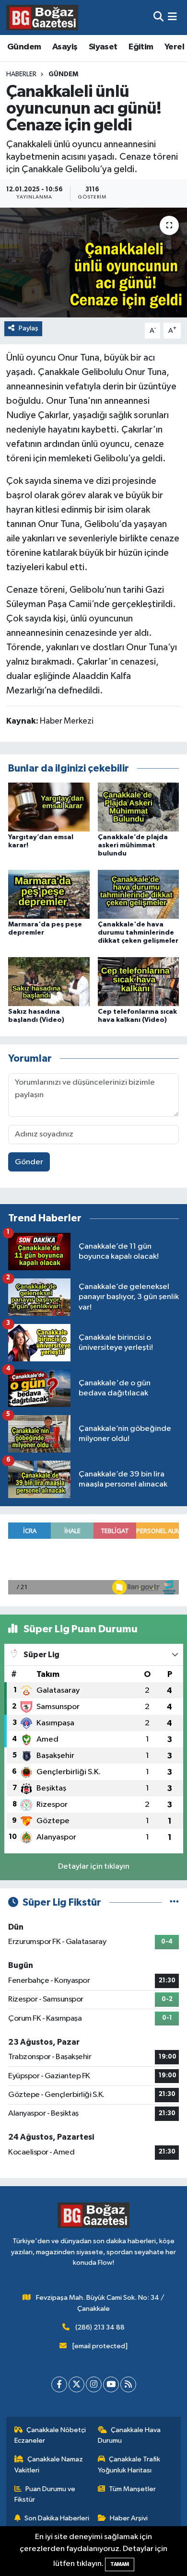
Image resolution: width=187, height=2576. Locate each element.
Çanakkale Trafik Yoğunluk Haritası (129, 2465)
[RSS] (128, 2384)
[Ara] (158, 18)
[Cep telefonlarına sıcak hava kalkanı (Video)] (139, 981)
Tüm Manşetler (132, 2489)
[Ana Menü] (172, 18)
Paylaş (29, 328)
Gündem (24, 47)
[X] (76, 2384)
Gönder (29, 1162)
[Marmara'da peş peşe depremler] (49, 894)
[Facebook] (59, 2384)
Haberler (21, 74)
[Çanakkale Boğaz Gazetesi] (42, 17)
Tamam (120, 2564)
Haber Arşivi (129, 2518)
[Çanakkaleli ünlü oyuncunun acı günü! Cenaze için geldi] (93, 263)
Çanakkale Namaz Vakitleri (49, 2465)
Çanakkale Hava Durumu (129, 2435)
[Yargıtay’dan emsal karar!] (49, 807)
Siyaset (103, 47)
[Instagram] (94, 2384)
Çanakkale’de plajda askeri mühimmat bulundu (133, 845)
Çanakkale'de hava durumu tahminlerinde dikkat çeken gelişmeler (138, 933)
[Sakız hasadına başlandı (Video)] (49, 981)
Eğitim (141, 47)
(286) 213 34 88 (100, 2327)
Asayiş (65, 47)
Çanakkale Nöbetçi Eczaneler (50, 2435)
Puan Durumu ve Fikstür (45, 2494)
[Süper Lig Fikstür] (174, 1903)
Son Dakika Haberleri (57, 2518)
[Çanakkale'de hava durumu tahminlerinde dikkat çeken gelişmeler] (139, 894)
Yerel (174, 47)
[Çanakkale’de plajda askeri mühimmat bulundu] (139, 807)
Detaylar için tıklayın (94, 1867)
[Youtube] (111, 2384)
